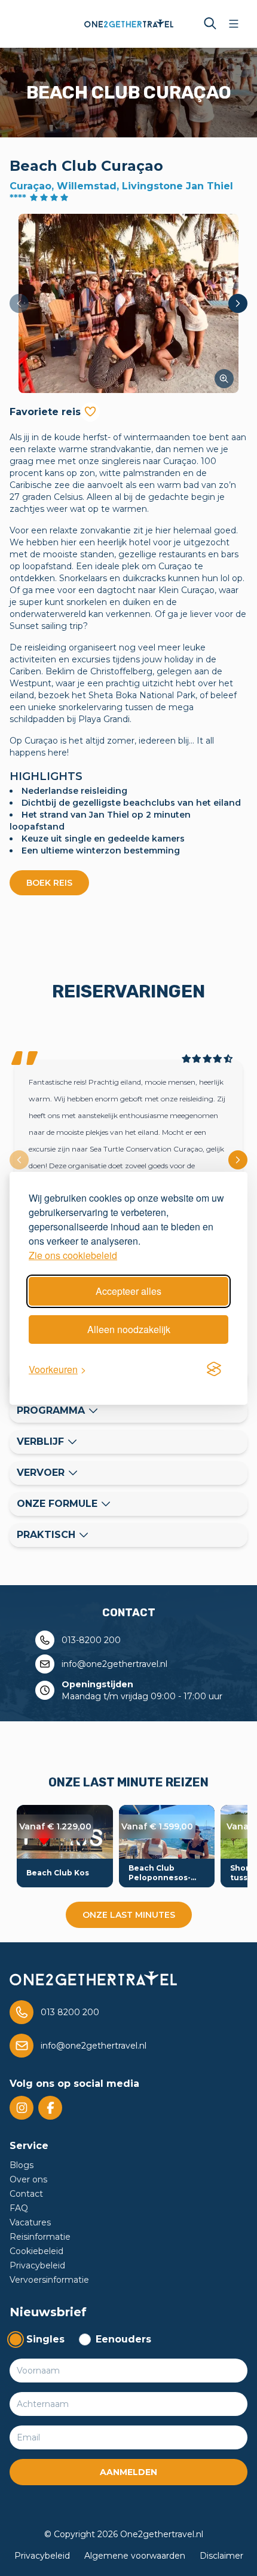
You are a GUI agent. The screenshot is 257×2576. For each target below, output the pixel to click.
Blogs (22, 2165)
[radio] (37, 2339)
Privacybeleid (37, 2265)
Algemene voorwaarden (135, 2556)
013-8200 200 (91, 1640)
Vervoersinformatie (49, 2280)
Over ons (28, 2179)
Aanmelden (128, 2472)
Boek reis (49, 883)
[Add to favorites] (90, 412)
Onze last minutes (129, 1915)
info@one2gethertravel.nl (114, 1664)
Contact (26, 2194)
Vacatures (30, 2222)
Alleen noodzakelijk (129, 1329)
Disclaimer (221, 2556)
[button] (128, 303)
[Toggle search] (210, 24)
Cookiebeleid (36, 2251)
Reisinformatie (40, 2237)
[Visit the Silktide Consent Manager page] (214, 1370)
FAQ (19, 2208)
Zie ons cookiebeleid (73, 1255)
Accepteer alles (128, 1291)
